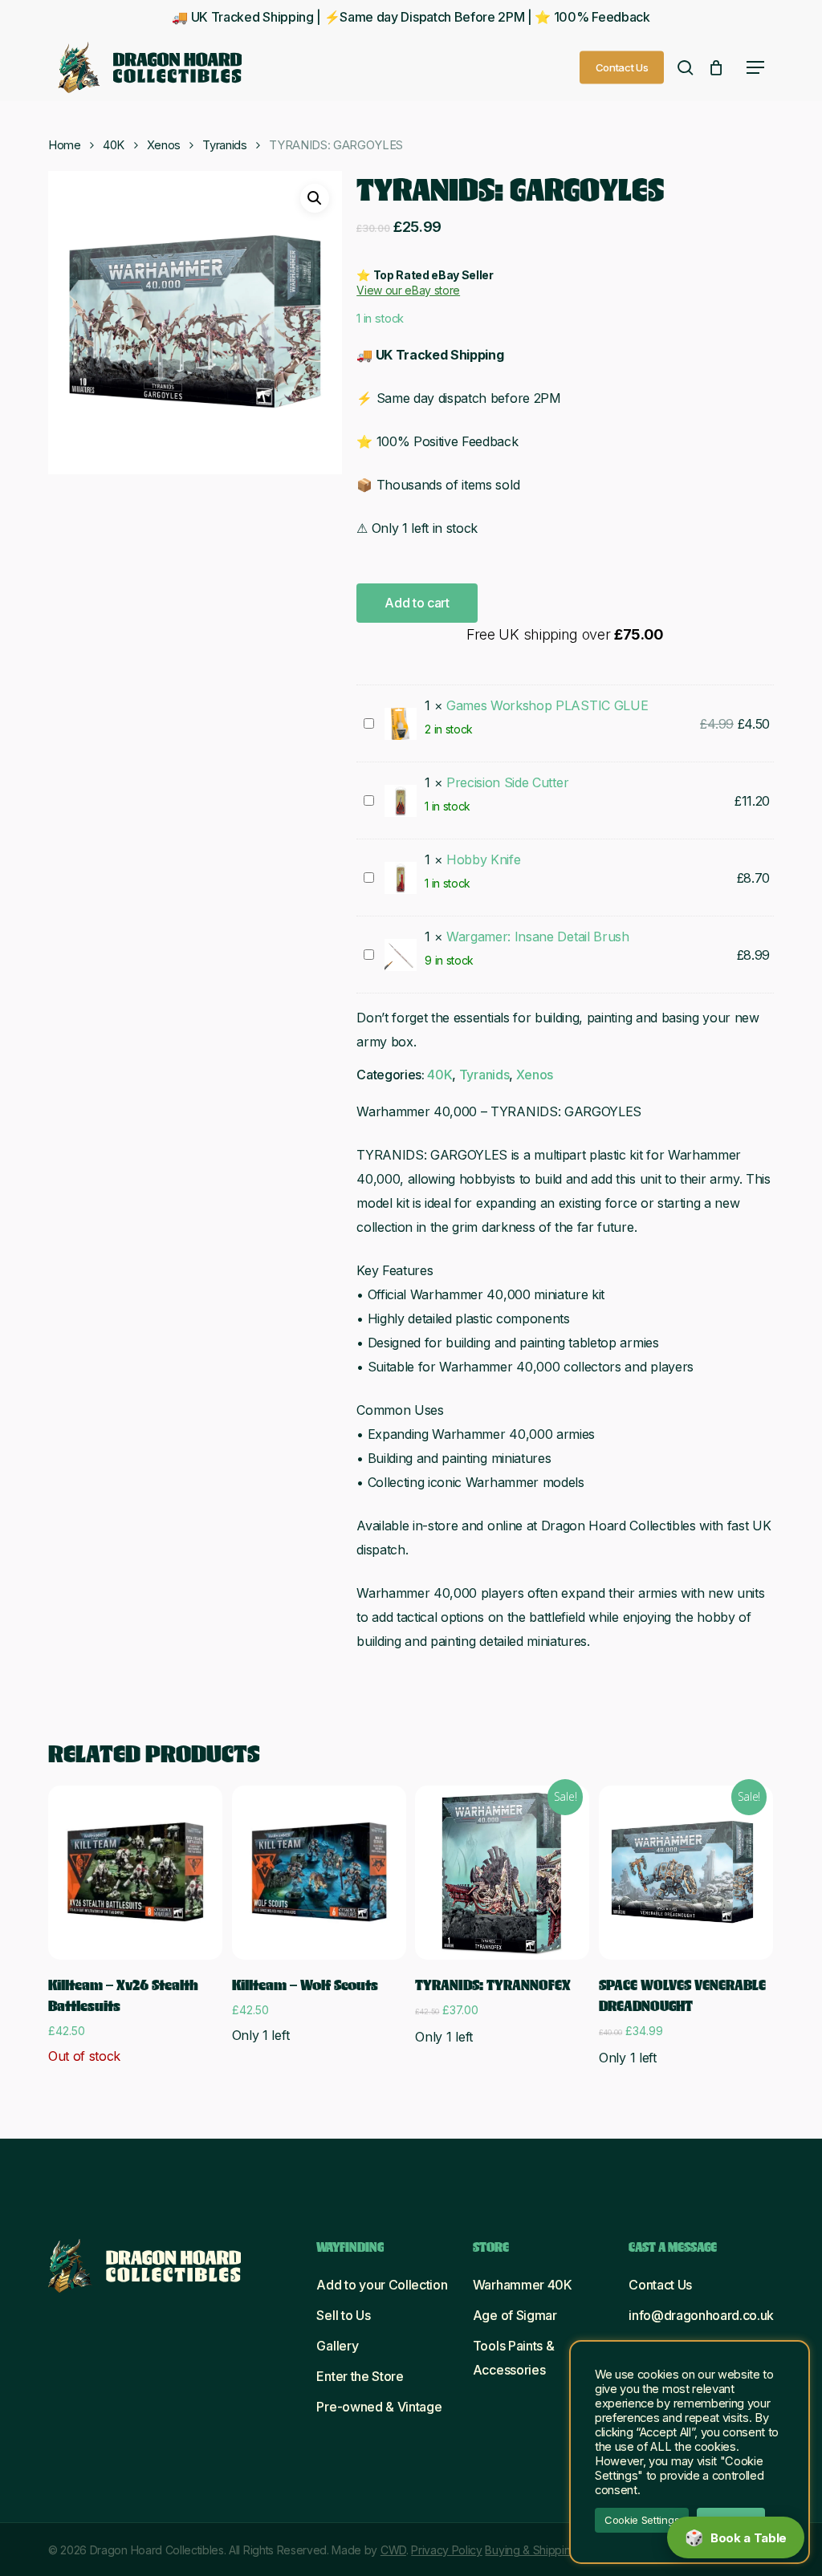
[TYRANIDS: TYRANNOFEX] (502, 1873)
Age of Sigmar (515, 2315)
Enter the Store (360, 2376)
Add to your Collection (382, 2285)
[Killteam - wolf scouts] (319, 1873)
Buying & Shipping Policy (547, 2550)
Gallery (337, 2346)
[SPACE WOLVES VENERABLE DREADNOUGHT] (686, 1873)
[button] (755, 67)
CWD (393, 2550)
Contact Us (660, 2285)
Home (65, 145)
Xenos (164, 145)
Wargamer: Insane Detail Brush (538, 937)
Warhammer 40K (523, 2285)
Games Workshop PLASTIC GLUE (547, 705)
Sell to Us (343, 2315)
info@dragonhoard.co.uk (701, 2315)
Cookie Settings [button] (642, 2520)
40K (114, 145)
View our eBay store (408, 290)
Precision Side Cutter (507, 782)
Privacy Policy (447, 2550)
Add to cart (417, 603)
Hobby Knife (483, 859)
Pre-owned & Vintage (379, 2407)
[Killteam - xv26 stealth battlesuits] (135, 1873)
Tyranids (224, 145)
